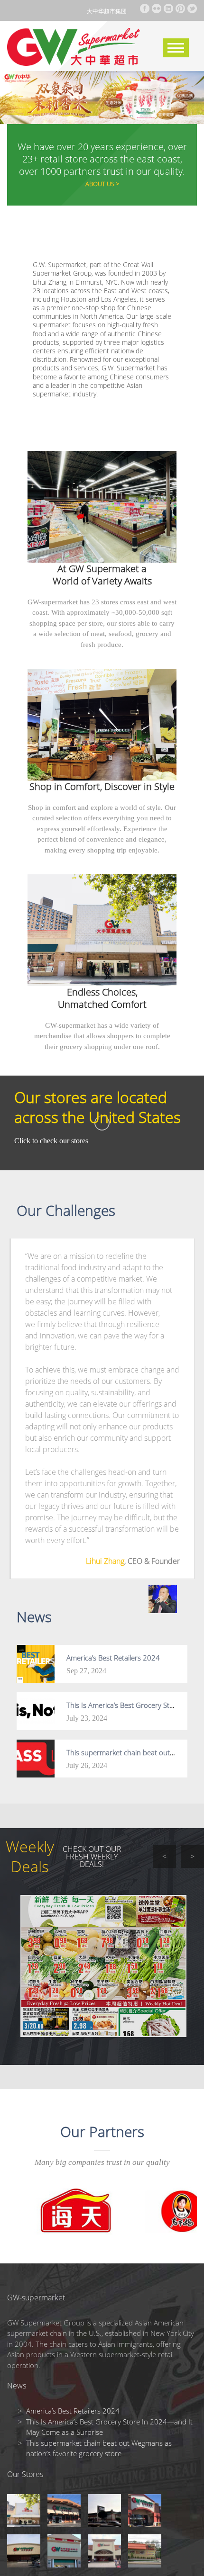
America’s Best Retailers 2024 (113, 1658)
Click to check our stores (51, 1141)
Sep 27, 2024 (86, 1671)
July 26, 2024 (87, 1765)
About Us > (102, 184)
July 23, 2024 (87, 1718)
